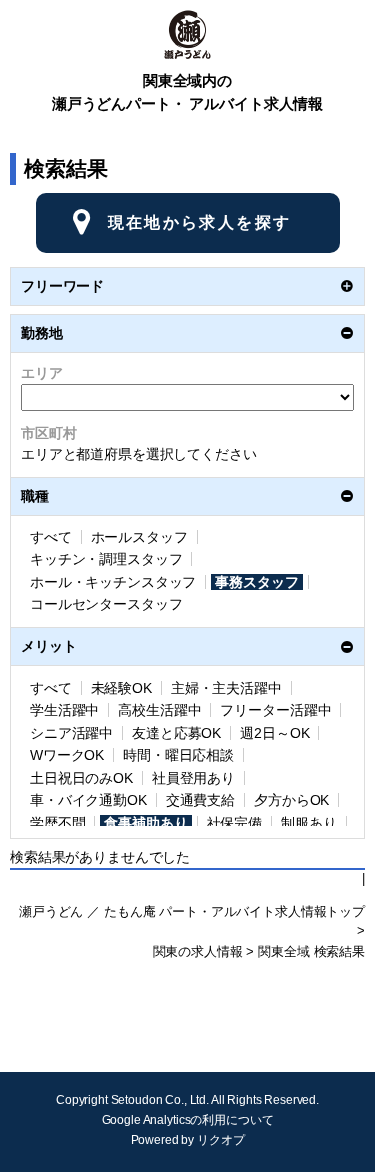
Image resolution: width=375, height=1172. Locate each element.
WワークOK (67, 755)
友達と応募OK (176, 733)
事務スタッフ (256, 582)
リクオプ (220, 1140)
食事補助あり (145, 823)
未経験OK (121, 688)
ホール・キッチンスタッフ (113, 582)
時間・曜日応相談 (178, 755)
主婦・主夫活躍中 (226, 688)
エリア (42, 373)
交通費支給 (200, 800)
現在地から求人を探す (200, 222)
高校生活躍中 (159, 710)
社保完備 (234, 823)
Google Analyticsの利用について (188, 1120)
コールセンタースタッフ (106, 604)
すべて (51, 537)
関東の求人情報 (198, 952)
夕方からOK (291, 800)
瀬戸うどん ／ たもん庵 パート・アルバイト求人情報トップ (192, 912)
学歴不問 (57, 823)
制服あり (308, 823)
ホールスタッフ (139, 537)
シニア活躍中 (71, 733)
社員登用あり (193, 778)
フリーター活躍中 (275, 710)
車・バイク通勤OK (88, 800)
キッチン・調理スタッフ (106, 559)
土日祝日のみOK (81, 778)
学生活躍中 (64, 710)
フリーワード (62, 286)
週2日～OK (274, 733)
